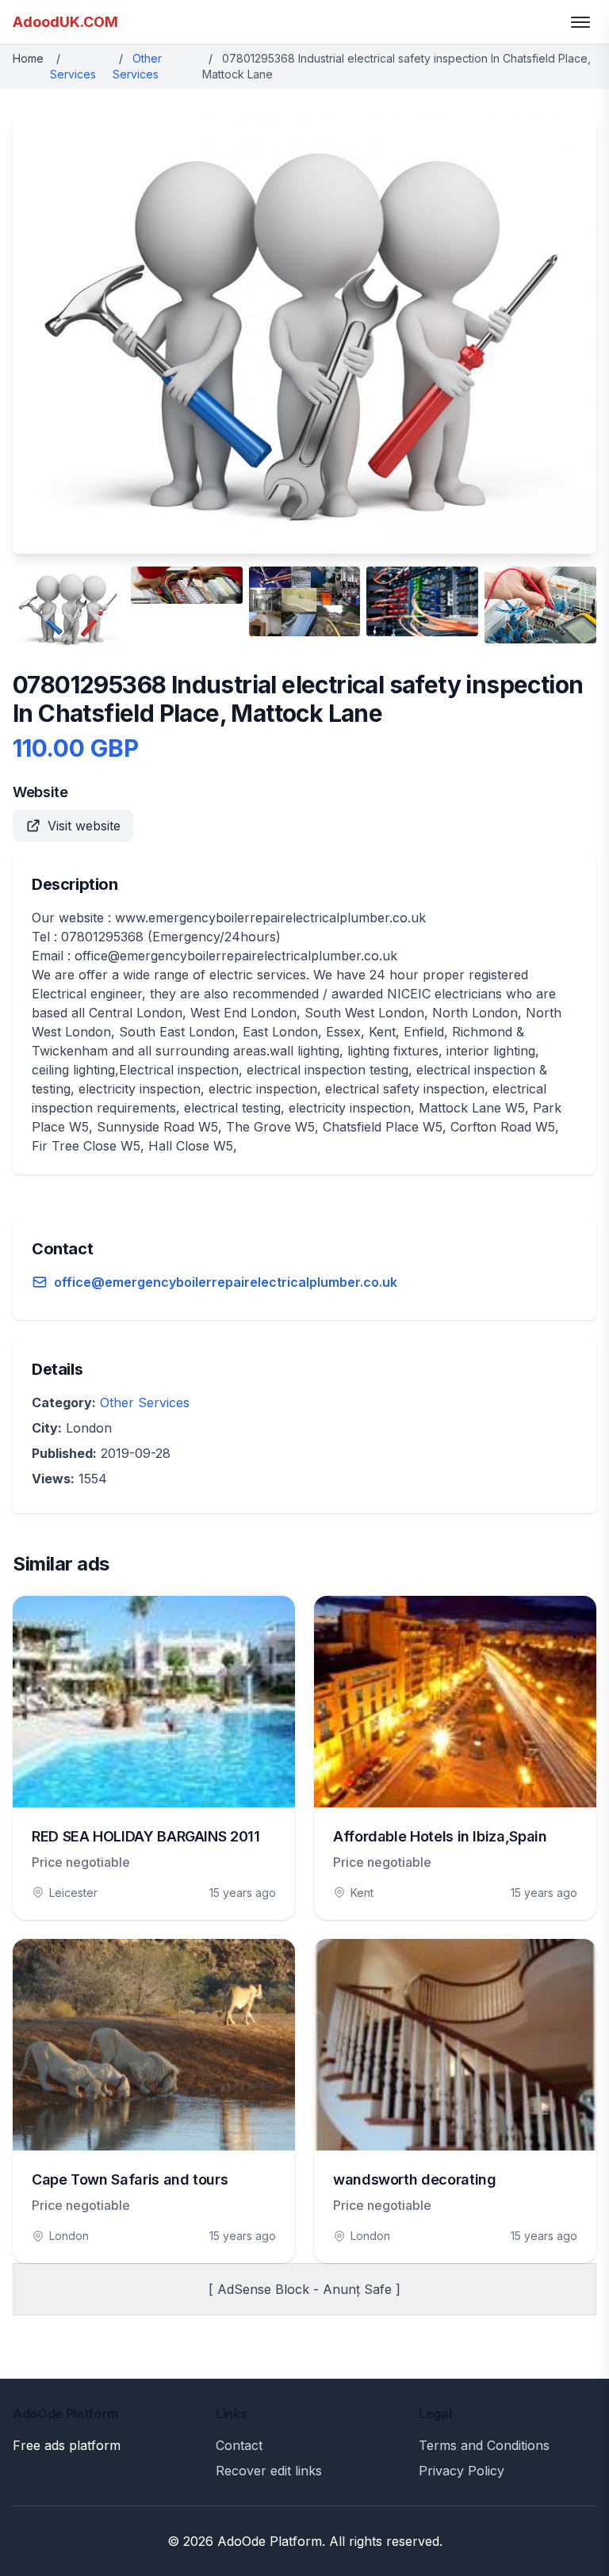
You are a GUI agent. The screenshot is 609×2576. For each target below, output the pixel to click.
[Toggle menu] (580, 22)
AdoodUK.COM (65, 22)
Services (73, 74)
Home (28, 58)
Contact (239, 2445)
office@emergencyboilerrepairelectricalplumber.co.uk (226, 1282)
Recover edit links (269, 2471)
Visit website (84, 826)
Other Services (145, 1402)
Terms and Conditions (484, 2445)
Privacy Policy (462, 2471)
